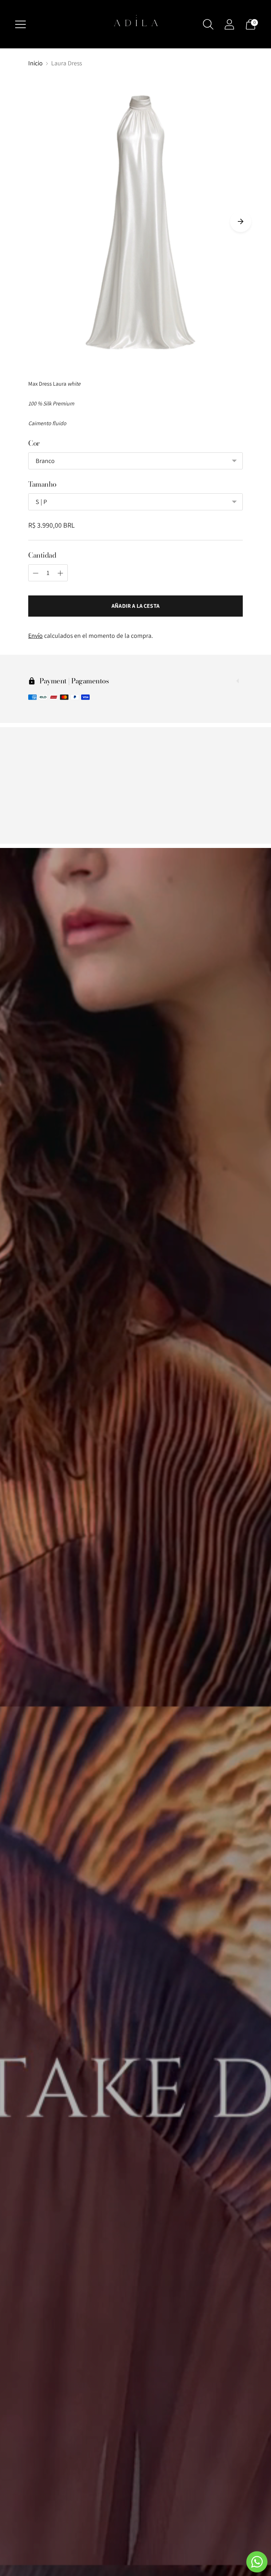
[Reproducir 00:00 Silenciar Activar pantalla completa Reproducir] (135, 222)
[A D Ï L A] (135, 24)
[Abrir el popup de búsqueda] (208, 24)
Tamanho (42, 484)
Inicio (35, 63)
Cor (34, 443)
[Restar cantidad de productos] (36, 573)
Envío (35, 636)
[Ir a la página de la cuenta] (229, 24)
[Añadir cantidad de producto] (60, 573)
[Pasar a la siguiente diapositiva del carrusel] (241, 221)
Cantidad (42, 555)
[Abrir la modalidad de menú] (20, 24)
